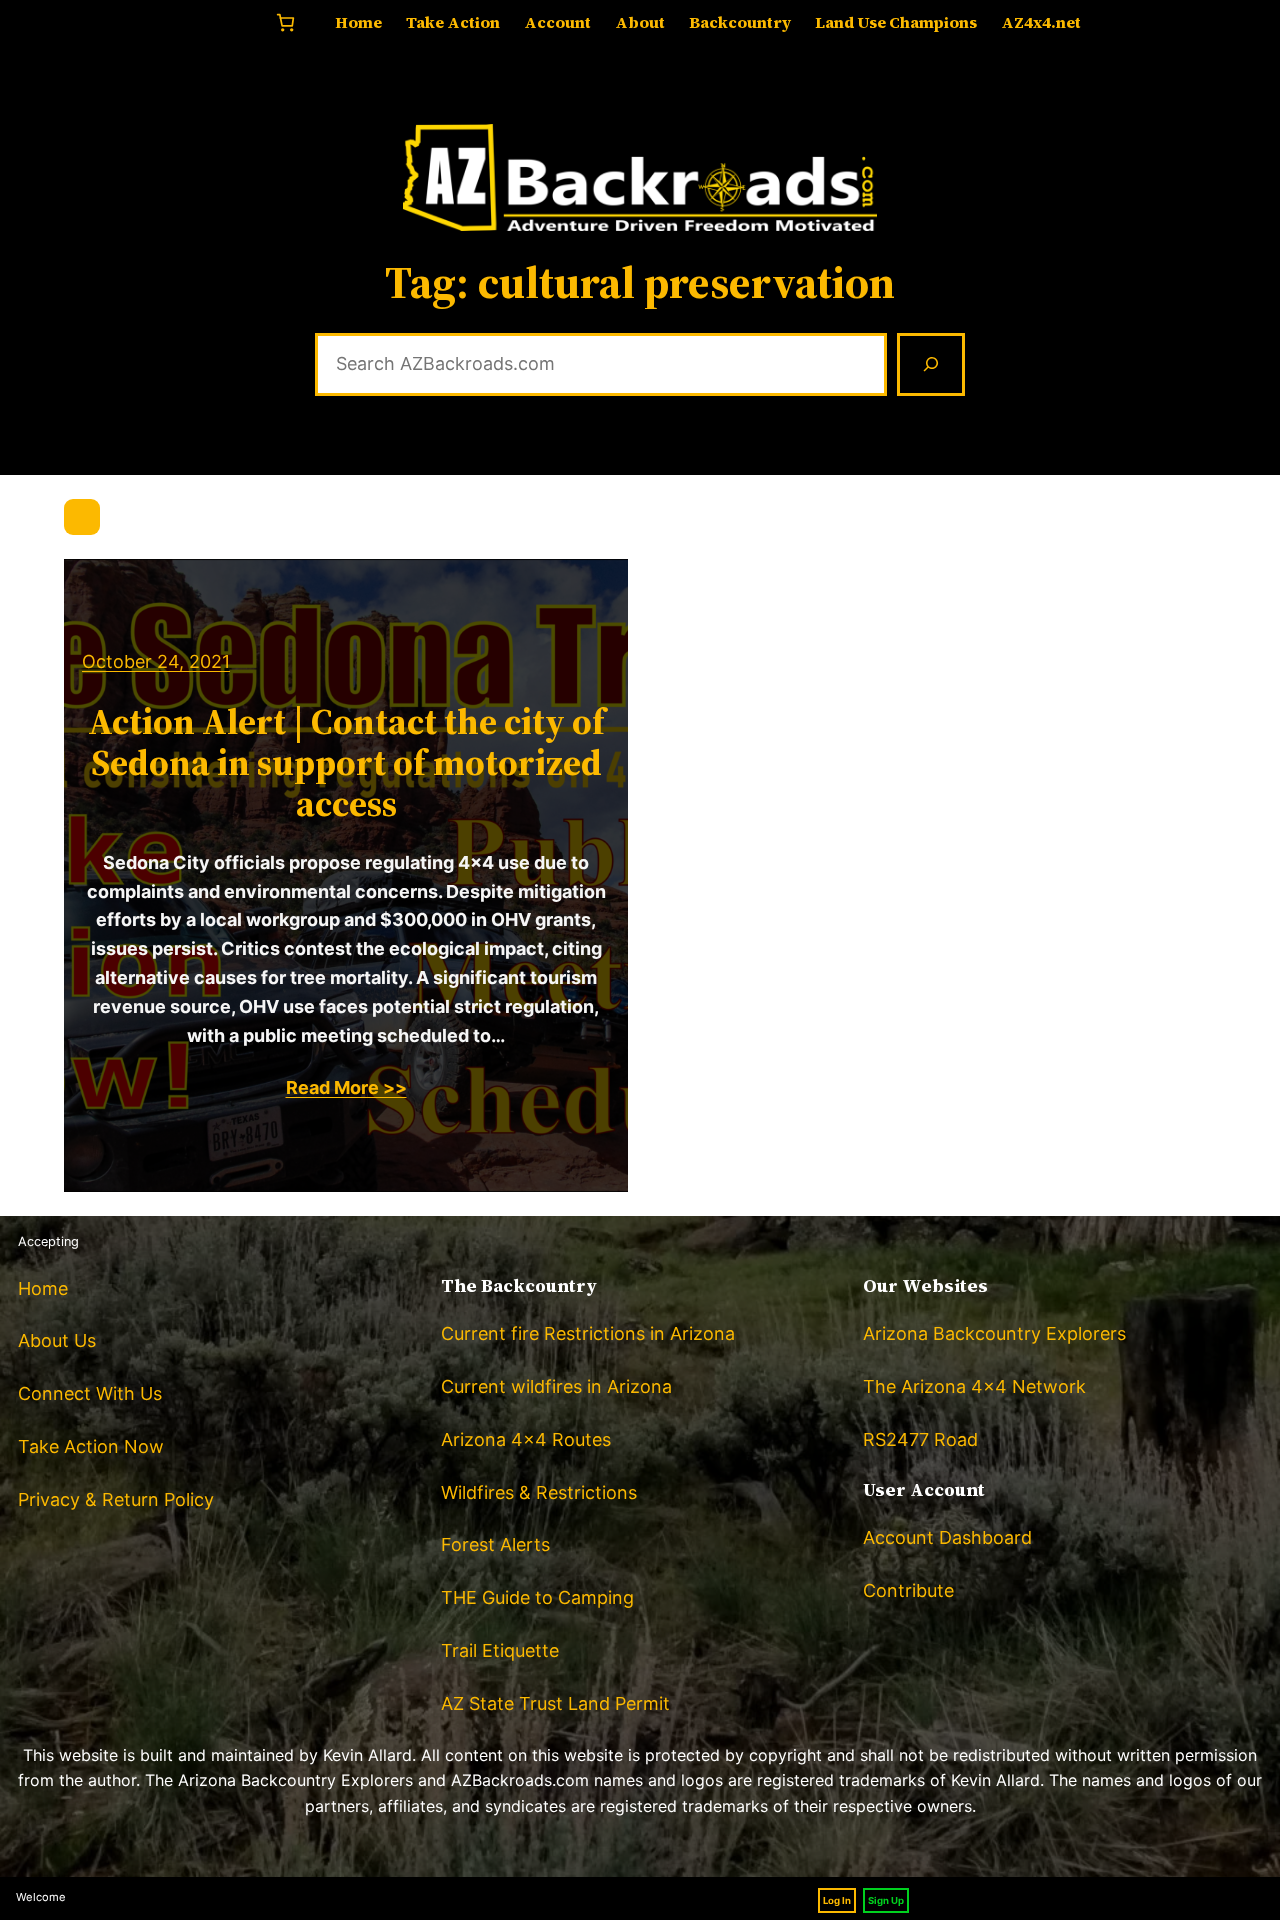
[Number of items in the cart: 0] (285, 22)
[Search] (931, 365)
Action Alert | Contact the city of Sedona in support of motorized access (346, 763)
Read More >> (346, 1087)
